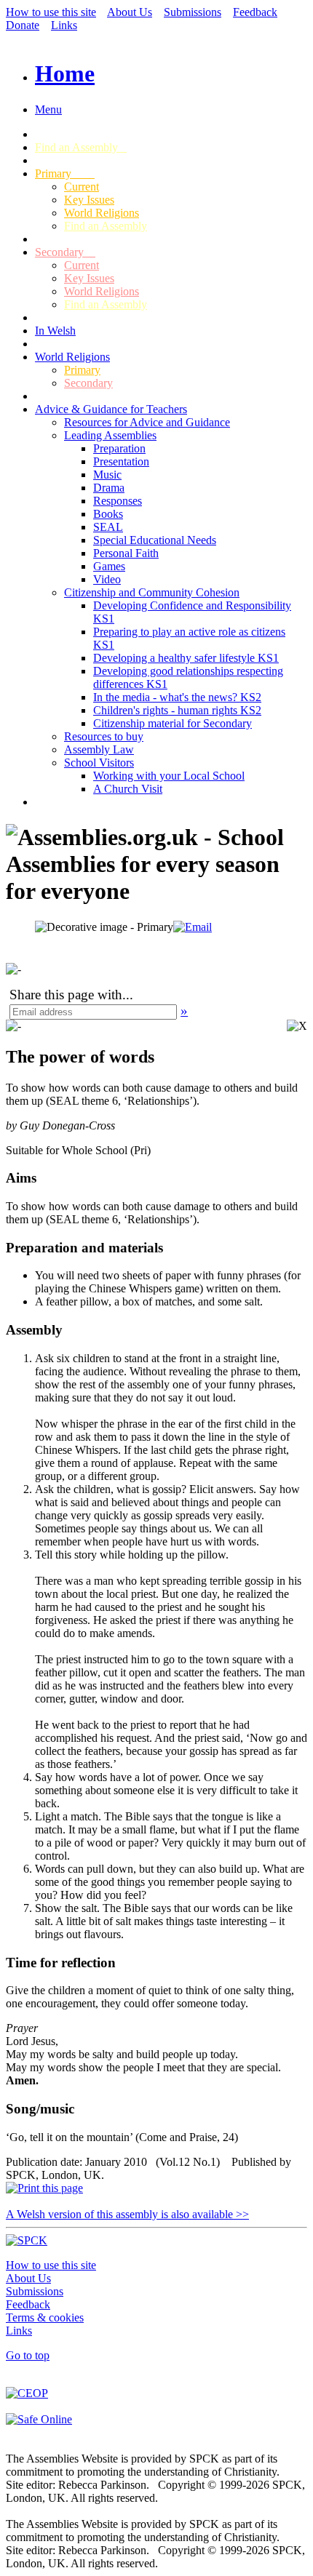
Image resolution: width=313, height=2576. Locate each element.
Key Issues (89, 200)
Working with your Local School (169, 776)
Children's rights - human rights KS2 (177, 710)
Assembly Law (99, 749)
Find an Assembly (81, 147)
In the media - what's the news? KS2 (177, 697)
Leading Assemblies (110, 435)
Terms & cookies (45, 2317)
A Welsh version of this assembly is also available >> (127, 2214)
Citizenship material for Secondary (173, 723)
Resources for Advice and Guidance (147, 422)
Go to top (28, 2355)
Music (107, 475)
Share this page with (66, 995)
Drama (109, 488)
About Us (130, 12)
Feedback (255, 12)
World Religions (102, 213)
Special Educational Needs (155, 540)
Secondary (65, 252)
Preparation (119, 448)
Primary (65, 173)
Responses (118, 501)
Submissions (193, 12)
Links (64, 25)
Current (82, 187)
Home (65, 73)
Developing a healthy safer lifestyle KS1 (186, 658)
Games (109, 566)
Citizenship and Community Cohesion (152, 592)
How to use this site (51, 12)
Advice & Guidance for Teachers (111, 409)
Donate (23, 25)
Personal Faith (126, 553)
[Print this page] (44, 2188)
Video (107, 579)
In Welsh (55, 331)
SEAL (108, 527)
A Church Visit (128, 789)
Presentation (121, 461)
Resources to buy (104, 736)
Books (108, 514)
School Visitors (99, 763)
